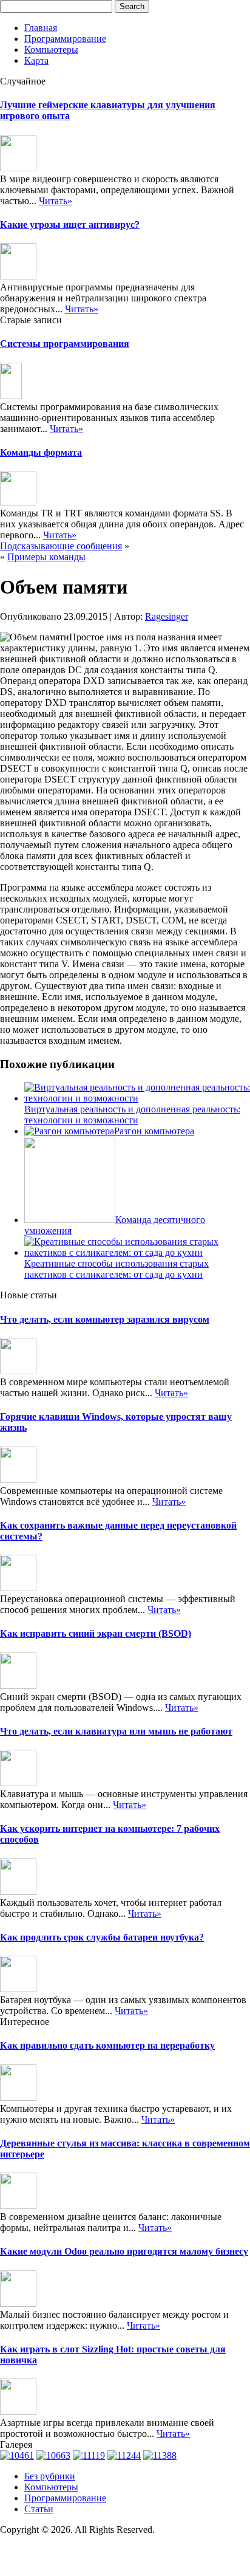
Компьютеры (51, 50)
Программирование (65, 39)
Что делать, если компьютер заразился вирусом (105, 1319)
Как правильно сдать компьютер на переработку (107, 2045)
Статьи (39, 2509)
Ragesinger (167, 616)
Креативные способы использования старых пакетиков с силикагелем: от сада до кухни (117, 1269)
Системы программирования (65, 344)
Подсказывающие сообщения (61, 546)
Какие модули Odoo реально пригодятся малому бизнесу (124, 2251)
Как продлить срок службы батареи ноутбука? (102, 1937)
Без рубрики (50, 2476)
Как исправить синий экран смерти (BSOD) (96, 1633)
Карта (36, 60)
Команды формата (41, 452)
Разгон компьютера (154, 1131)
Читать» (56, 201)
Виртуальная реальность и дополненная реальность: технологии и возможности (132, 1115)
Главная (41, 28)
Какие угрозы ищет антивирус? (70, 224)
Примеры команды (46, 557)
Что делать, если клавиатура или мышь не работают (116, 1731)
